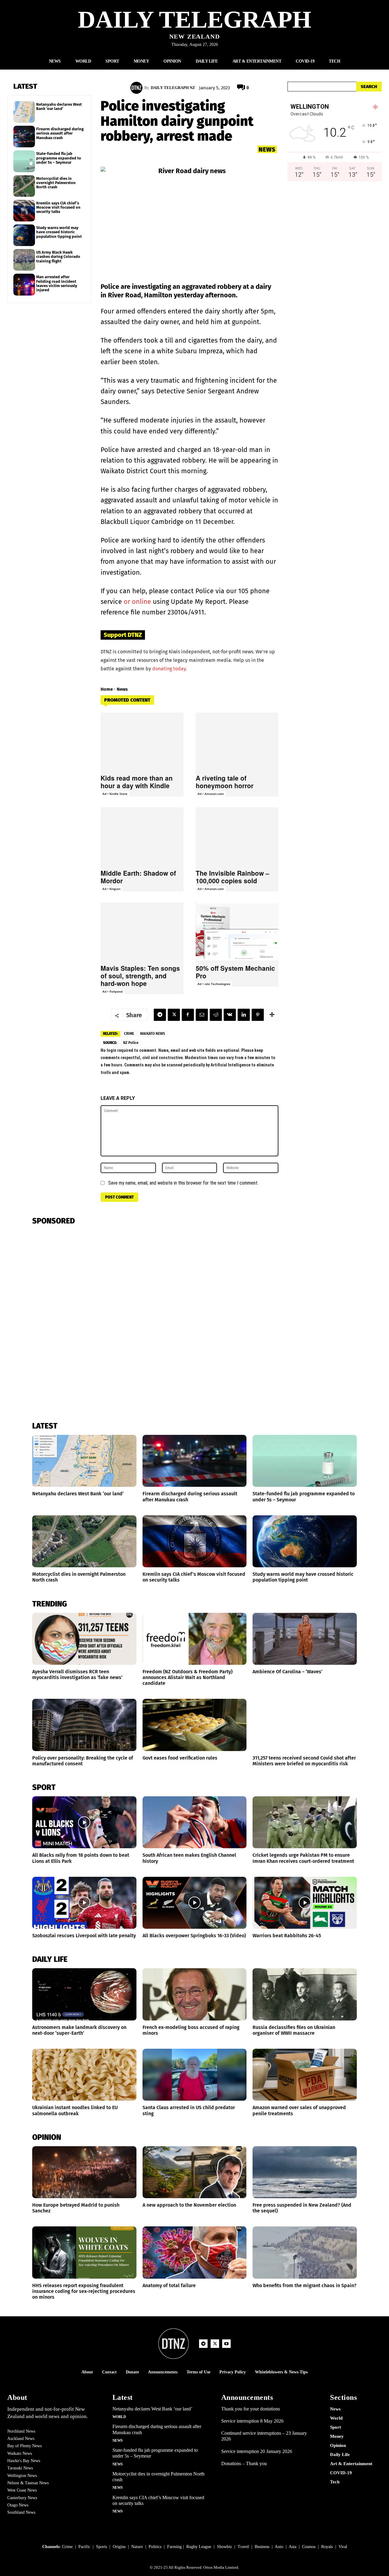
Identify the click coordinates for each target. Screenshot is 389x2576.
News (267, 149)
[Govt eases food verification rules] (195, 1725)
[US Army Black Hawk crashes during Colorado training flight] (24, 260)
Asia (293, 2547)
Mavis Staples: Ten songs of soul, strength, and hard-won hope (140, 976)
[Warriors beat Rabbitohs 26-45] (305, 1903)
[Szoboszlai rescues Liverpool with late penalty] (84, 1903)
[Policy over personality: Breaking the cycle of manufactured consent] (84, 1725)
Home (107, 689)
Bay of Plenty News (24, 2446)
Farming (174, 2547)
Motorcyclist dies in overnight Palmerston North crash (56, 183)
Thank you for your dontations (251, 2409)
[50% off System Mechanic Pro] (237, 931)
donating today (169, 669)
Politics (155, 2547)
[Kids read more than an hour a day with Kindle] (142, 742)
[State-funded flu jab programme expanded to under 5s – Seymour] (24, 161)
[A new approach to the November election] (195, 2172)
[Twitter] (174, 1015)
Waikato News (153, 1034)
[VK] (230, 1015)
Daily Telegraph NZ (173, 88)
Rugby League (199, 2547)
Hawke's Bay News (24, 2461)
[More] (272, 1015)
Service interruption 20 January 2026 (257, 2451)
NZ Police (131, 1043)
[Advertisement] (335, 250)
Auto (279, 2547)
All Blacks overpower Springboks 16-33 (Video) (194, 1936)
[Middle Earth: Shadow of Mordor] (142, 836)
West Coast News (22, 2490)
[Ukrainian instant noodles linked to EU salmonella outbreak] (84, 2075)
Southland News (21, 2512)
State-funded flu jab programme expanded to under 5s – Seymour (59, 158)
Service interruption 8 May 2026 (252, 2421)
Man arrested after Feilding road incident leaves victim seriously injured (57, 283)
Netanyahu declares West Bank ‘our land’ (59, 106)
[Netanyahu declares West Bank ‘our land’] (24, 112)
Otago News (18, 2505)
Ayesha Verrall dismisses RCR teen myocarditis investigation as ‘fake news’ (77, 1675)
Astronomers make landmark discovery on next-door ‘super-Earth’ (79, 2030)
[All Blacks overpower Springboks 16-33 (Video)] (195, 1903)
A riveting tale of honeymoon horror (225, 782)
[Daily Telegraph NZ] (137, 88)
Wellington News (22, 2476)
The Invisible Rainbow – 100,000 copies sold (232, 877)
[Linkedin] (244, 1015)
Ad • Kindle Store (115, 794)
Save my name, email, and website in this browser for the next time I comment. (183, 1183)
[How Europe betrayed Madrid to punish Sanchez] (84, 2172)
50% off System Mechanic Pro (235, 972)
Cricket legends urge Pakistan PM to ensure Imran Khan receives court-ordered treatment (303, 1858)
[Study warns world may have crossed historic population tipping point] (24, 235)
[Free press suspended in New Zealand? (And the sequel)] (305, 2172)
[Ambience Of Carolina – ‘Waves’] (305, 1639)
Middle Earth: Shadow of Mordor (138, 877)
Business (262, 2547)
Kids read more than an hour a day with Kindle (137, 782)
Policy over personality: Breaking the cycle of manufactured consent (83, 1761)
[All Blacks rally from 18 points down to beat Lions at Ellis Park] (84, 1822)
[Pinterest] (258, 1015)
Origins (119, 2547)
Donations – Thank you (244, 2463)
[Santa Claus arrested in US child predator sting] (195, 2075)
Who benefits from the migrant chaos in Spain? (305, 2285)
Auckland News (21, 2439)
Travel (243, 2547)
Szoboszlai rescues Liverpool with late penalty (84, 1936)
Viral (343, 2547)
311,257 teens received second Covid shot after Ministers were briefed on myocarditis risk (304, 1761)
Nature (137, 2547)
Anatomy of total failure (169, 2285)
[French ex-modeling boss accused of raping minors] (195, 1994)
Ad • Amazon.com (211, 794)
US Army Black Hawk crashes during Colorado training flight (58, 257)
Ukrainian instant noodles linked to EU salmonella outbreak (75, 2110)
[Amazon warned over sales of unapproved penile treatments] (305, 2075)
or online (137, 602)
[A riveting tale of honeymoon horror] (237, 742)
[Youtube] (226, 2344)
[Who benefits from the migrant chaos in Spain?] (305, 2252)
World (119, 2417)
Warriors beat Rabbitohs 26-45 (287, 1936)
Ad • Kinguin (111, 889)
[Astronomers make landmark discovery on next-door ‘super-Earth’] (84, 1994)
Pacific (84, 2547)
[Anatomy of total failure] (195, 2252)
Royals (327, 2547)
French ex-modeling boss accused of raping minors (191, 2030)
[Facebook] (188, 1015)
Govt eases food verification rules (180, 1758)
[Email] (202, 1015)
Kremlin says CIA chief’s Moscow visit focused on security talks (58, 207)
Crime (129, 1034)
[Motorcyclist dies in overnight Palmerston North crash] (24, 186)
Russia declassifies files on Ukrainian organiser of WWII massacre (294, 2030)
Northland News (21, 2431)
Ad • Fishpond (112, 991)
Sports (102, 2547)
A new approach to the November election (189, 2205)
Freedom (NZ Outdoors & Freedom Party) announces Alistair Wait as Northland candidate (188, 1677)
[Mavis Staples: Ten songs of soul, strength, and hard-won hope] (142, 931)
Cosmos (309, 2547)
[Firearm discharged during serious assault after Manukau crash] (24, 137)
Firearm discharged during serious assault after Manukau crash (60, 133)
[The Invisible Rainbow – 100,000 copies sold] (237, 836)
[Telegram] (160, 1015)
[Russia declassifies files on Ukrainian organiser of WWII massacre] (305, 1994)
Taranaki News (20, 2468)
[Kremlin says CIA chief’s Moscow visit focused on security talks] (24, 211)
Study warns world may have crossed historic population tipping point (59, 232)
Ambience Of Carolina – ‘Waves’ (287, 1672)
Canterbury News (22, 2498)
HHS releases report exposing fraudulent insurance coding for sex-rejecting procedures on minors (84, 2291)
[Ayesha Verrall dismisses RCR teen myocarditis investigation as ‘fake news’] (84, 1639)
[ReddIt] (216, 1015)
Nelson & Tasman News (28, 2483)
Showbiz (224, 2547)
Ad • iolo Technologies (214, 984)
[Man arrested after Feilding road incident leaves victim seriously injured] (24, 284)
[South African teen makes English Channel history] (195, 1822)
